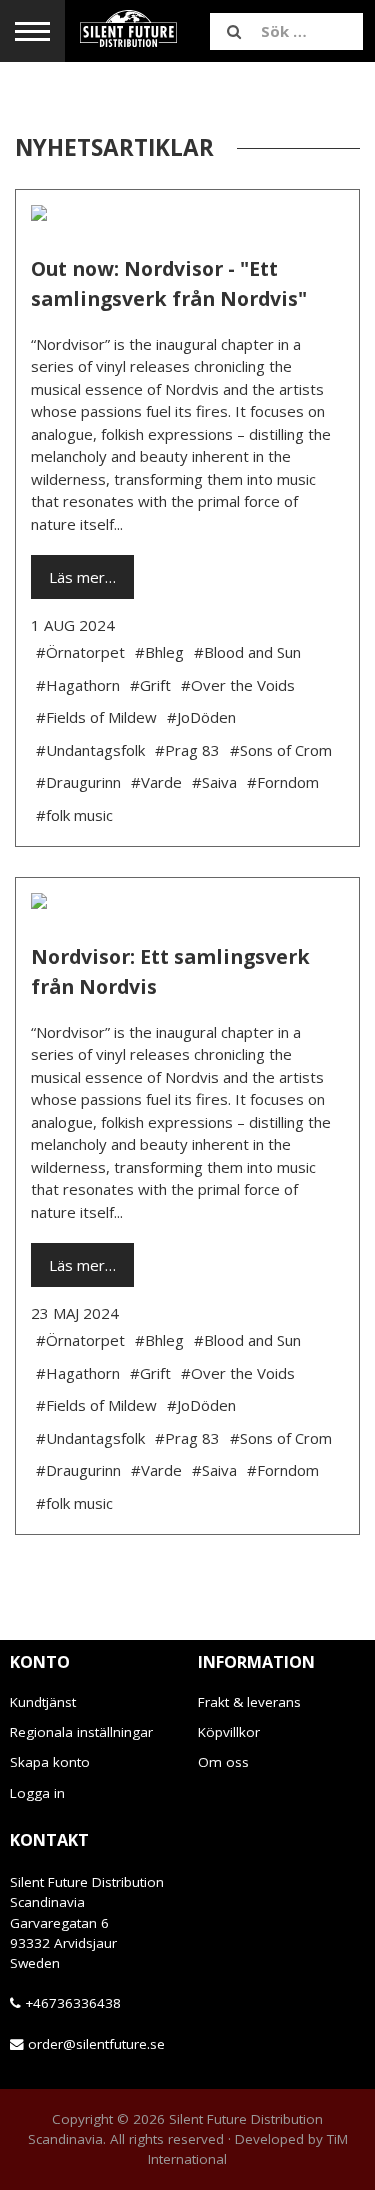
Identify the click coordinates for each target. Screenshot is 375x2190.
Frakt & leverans (249, 1702)
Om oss (223, 1762)
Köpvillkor (229, 1732)
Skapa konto (50, 1762)
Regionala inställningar (81, 1732)
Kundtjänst (43, 1702)
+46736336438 (73, 2003)
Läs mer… (82, 577)
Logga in (37, 1793)
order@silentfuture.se (96, 2044)
